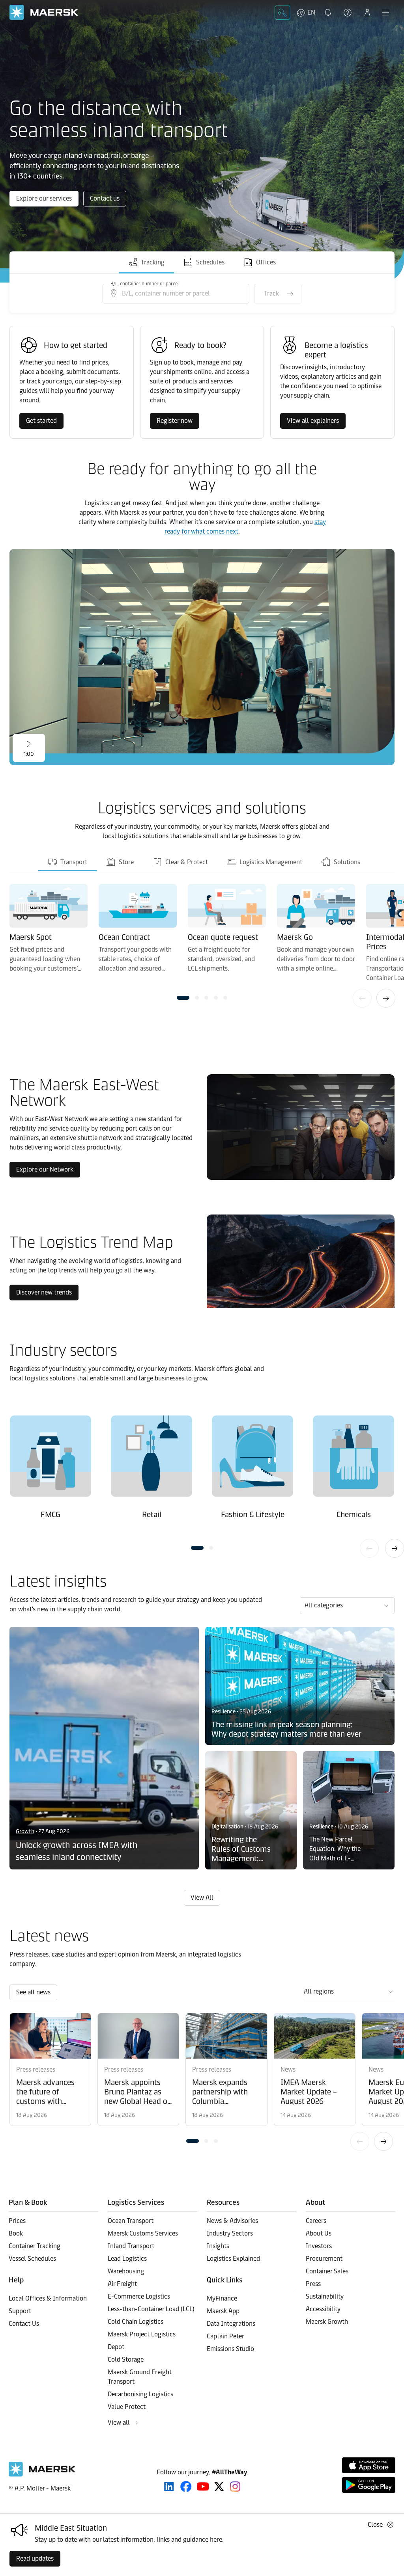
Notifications (329, 8)
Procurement (324, 2259)
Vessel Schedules (32, 2259)
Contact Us (24, 2324)
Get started (41, 421)
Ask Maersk (282, 13)
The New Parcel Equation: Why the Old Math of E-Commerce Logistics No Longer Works (337, 1849)
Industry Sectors (230, 2233)
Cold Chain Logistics (136, 2322)
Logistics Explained (233, 2259)
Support (348, 13)
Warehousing (126, 2271)
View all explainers (313, 421)
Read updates (35, 2558)
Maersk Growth (327, 2322)
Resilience (224, 1712)
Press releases (36, 2069)
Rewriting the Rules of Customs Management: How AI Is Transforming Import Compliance (241, 1849)
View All (202, 1898)
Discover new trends (44, 1292)
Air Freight (122, 2284)
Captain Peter (225, 2336)
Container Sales (327, 2271)
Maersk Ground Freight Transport (140, 2377)
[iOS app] (369, 2465)
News (288, 2069)
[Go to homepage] (44, 12)
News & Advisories (232, 2221)
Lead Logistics (127, 2259)
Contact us (105, 198)
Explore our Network (45, 1169)
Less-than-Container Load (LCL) (151, 2309)
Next (386, 998)
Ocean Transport (131, 2221)
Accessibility (323, 2309)
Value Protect (127, 2407)
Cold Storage (126, 2359)
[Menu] (385, 13)
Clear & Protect (186, 862)
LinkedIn (169, 2487)
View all (119, 2423)
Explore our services (44, 198)
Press (313, 2284)
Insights (218, 2246)
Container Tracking (35, 2246)
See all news (33, 1992)
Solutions (346, 862)
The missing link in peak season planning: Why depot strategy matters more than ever (286, 1729)
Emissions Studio (230, 2349)
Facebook (186, 2487)
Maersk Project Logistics (142, 2334)
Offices (266, 262)
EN (311, 12)
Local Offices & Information (48, 2298)
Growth (25, 1831)
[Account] (367, 13)
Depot (116, 2347)
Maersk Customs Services (143, 2233)
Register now (175, 421)
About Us (319, 2233)
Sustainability (325, 2296)
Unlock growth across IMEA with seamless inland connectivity (77, 1851)
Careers (316, 2221)
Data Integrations (231, 2324)
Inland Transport (131, 2246)
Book (16, 2233)
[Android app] (369, 2485)
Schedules (210, 262)
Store (125, 862)
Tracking (153, 262)
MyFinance (222, 2298)
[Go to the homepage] (42, 2475)
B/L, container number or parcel (145, 284)
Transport (73, 862)
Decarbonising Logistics (140, 2394)
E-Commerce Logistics (139, 2296)
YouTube (203, 2487)
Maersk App (223, 2311)
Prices (17, 2221)
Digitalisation (227, 1827)
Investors (319, 2246)
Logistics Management (270, 862)
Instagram (235, 2487)
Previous (362, 998)
